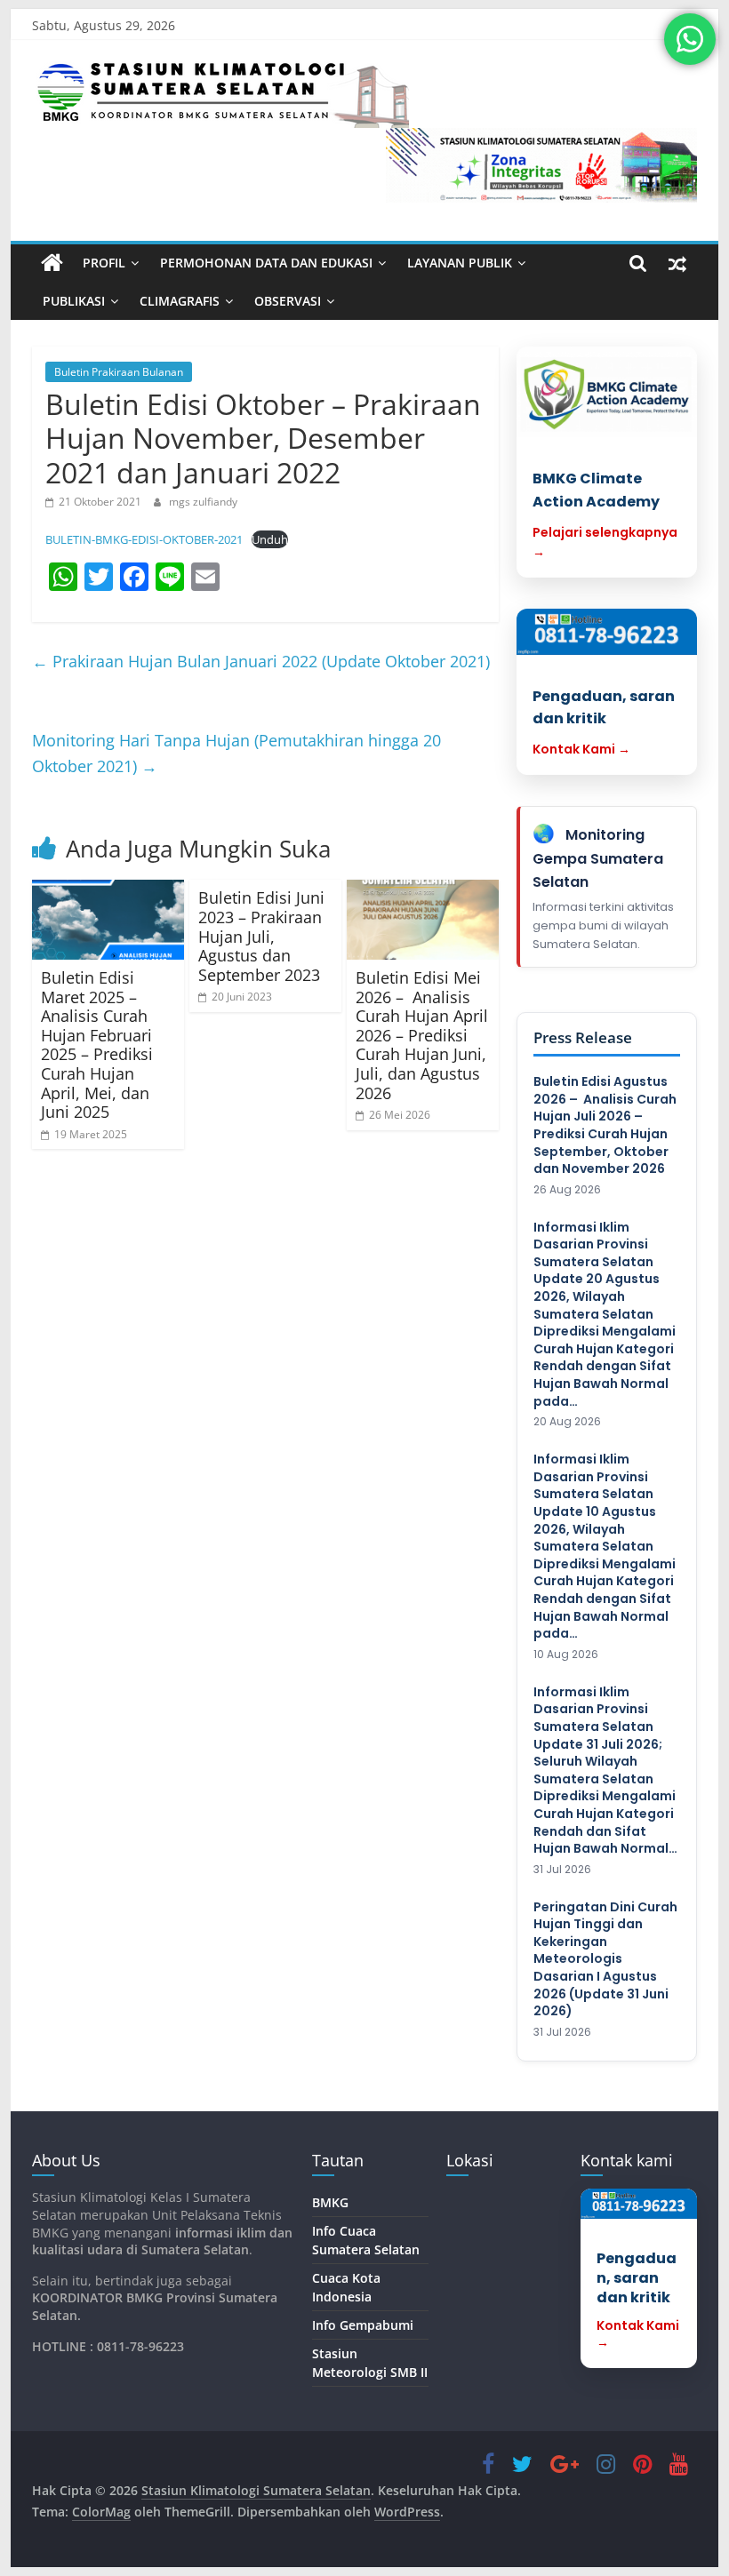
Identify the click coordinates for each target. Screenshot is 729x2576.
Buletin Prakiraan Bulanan (119, 372)
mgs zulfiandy (203, 502)
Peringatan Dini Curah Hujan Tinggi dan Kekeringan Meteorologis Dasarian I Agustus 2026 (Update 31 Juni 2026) (605, 1960)
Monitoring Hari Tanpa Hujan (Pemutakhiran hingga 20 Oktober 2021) (236, 753)
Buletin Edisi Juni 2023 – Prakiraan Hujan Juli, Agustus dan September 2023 (261, 936)
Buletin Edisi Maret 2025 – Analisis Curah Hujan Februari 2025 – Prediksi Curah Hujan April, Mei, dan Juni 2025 (97, 1045)
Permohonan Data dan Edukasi (266, 263)
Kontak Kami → (581, 749)
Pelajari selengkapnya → (605, 542)
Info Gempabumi (363, 2325)
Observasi (288, 301)
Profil (104, 263)
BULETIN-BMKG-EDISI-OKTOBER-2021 (144, 539)
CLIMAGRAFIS (180, 301)
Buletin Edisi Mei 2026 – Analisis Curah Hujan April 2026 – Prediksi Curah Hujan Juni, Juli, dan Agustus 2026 (422, 1035)
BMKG (330, 2202)
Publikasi (74, 301)
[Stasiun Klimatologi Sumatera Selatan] (52, 263)
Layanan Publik (460, 263)
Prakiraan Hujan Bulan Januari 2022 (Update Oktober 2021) (261, 661)
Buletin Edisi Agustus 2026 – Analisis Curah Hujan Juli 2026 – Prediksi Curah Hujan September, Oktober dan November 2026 (605, 1125)
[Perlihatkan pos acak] (677, 263)
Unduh (270, 539)
